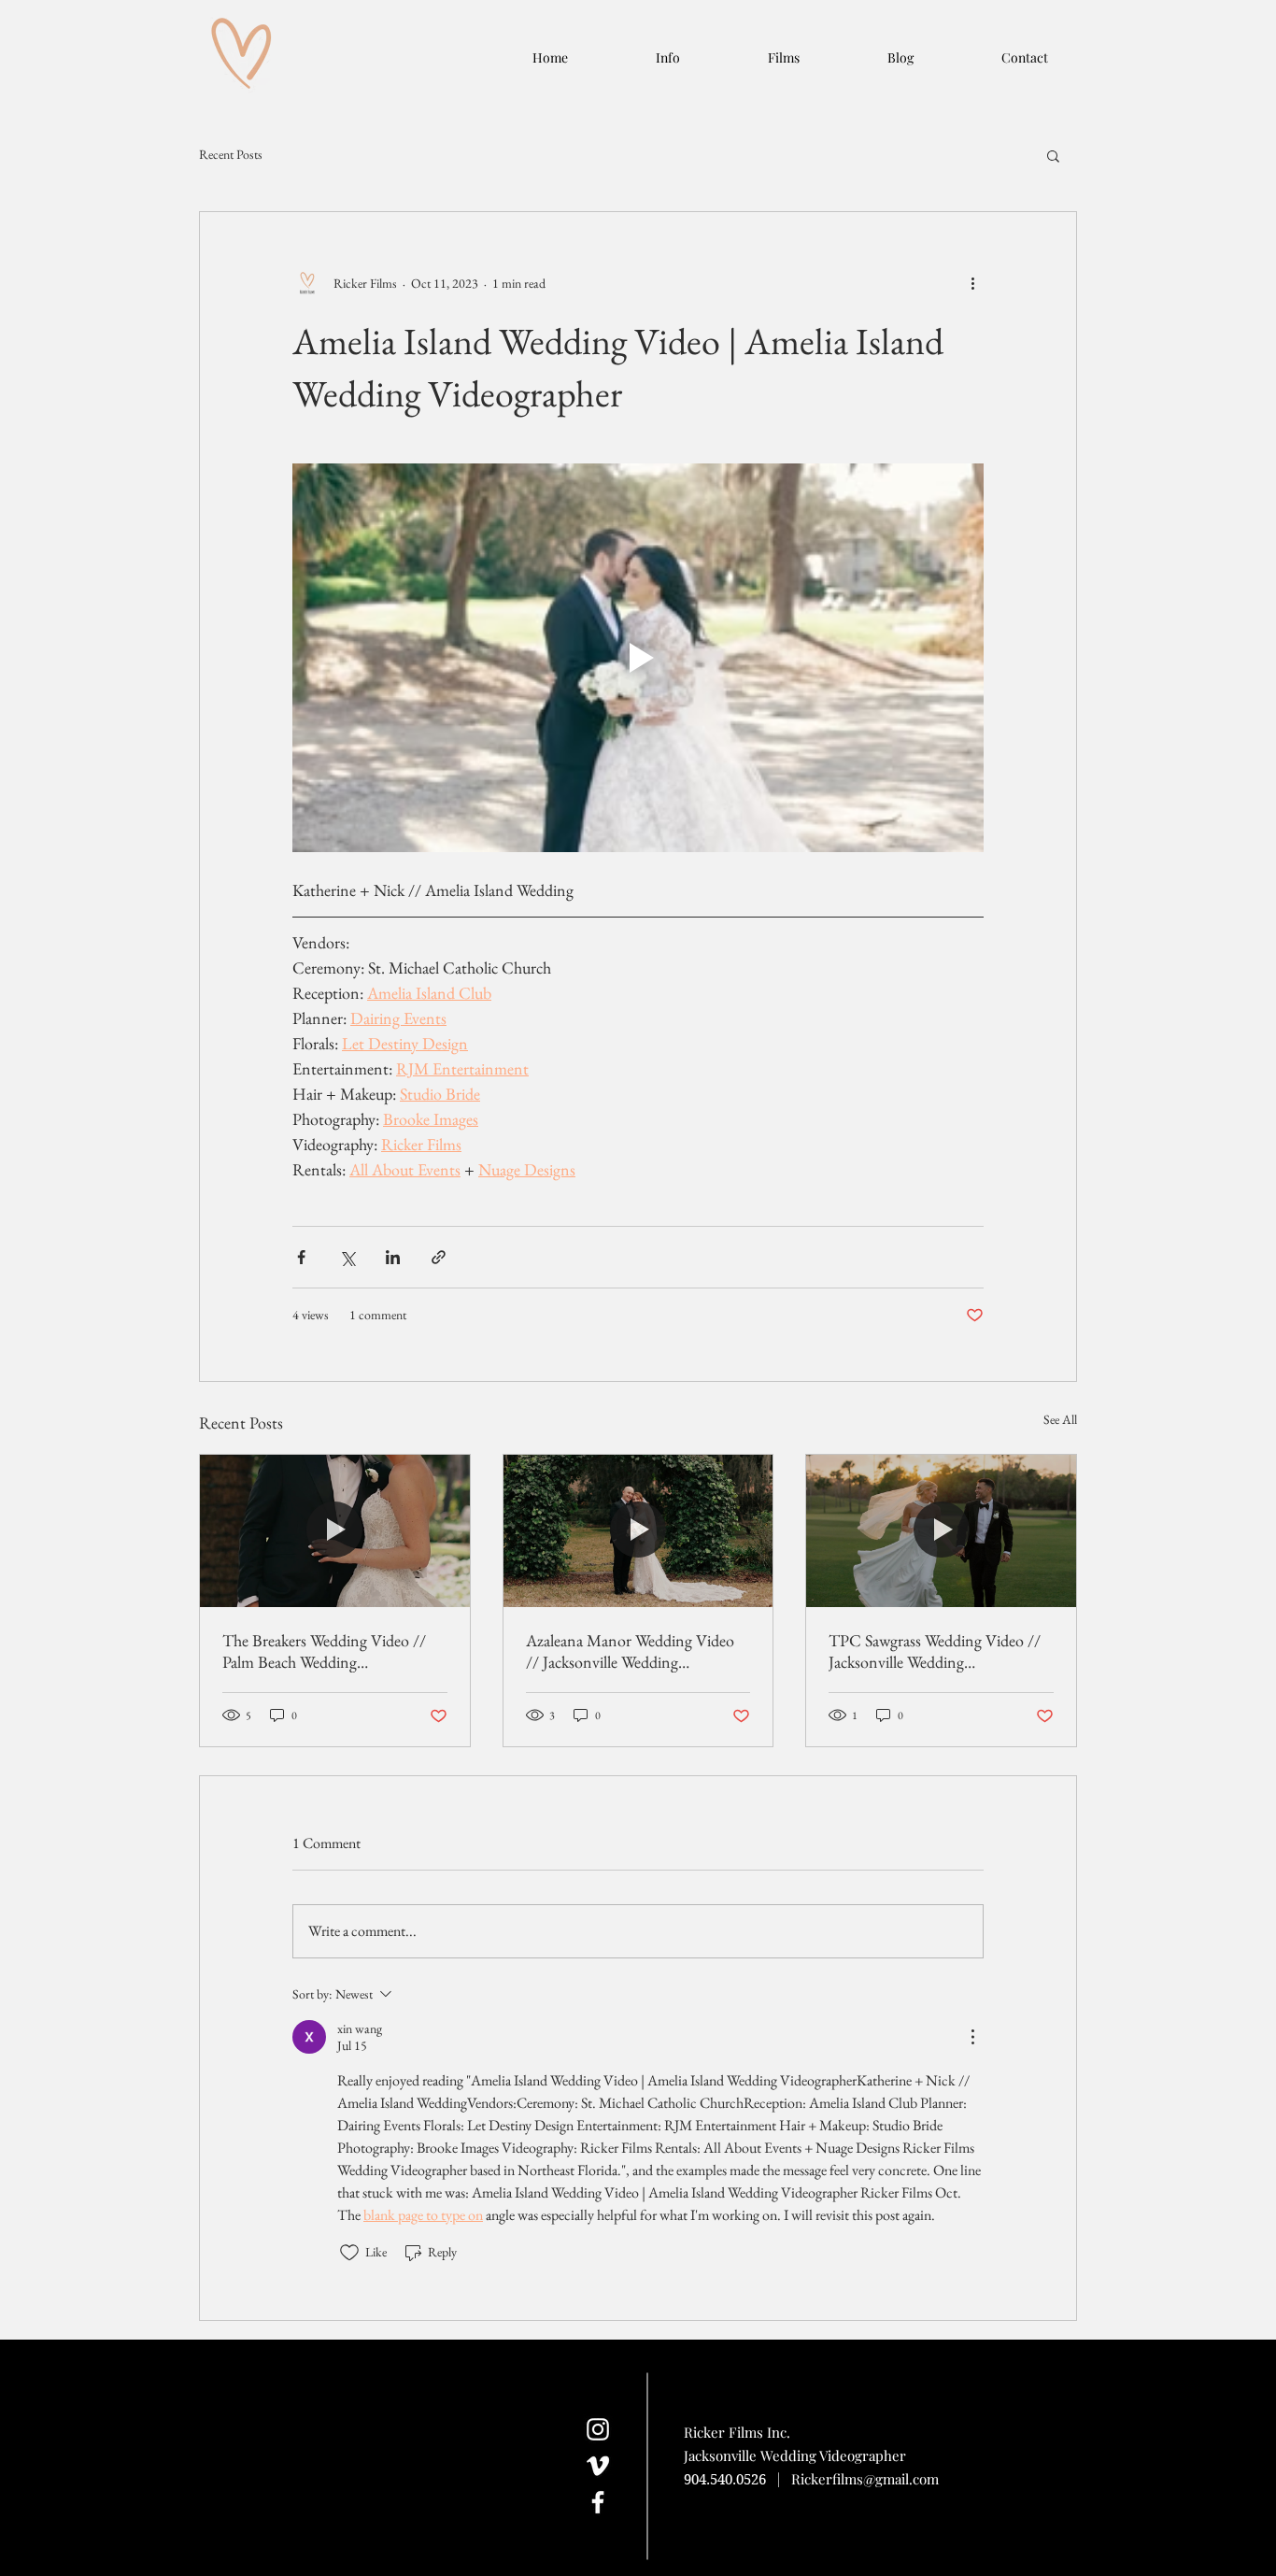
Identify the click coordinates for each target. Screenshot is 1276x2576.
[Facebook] (598, 2502)
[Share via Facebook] (301, 1257)
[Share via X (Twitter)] (347, 1257)
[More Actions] (972, 2037)
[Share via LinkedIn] (393, 1257)
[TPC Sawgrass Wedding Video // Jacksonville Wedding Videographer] (941, 1530)
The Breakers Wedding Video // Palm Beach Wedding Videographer (324, 1651)
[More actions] (972, 283)
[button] (1053, 155)
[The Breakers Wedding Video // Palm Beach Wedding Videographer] (335, 1530)
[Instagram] (598, 2429)
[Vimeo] (598, 2466)
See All (1060, 1419)
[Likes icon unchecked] (349, 2253)
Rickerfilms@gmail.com (865, 2479)
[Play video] (638, 658)
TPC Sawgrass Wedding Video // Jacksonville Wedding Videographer (935, 1651)
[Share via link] (439, 1257)
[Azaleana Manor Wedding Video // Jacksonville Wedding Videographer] (638, 1530)
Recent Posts (231, 154)
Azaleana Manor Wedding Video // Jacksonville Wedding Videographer (630, 1651)
